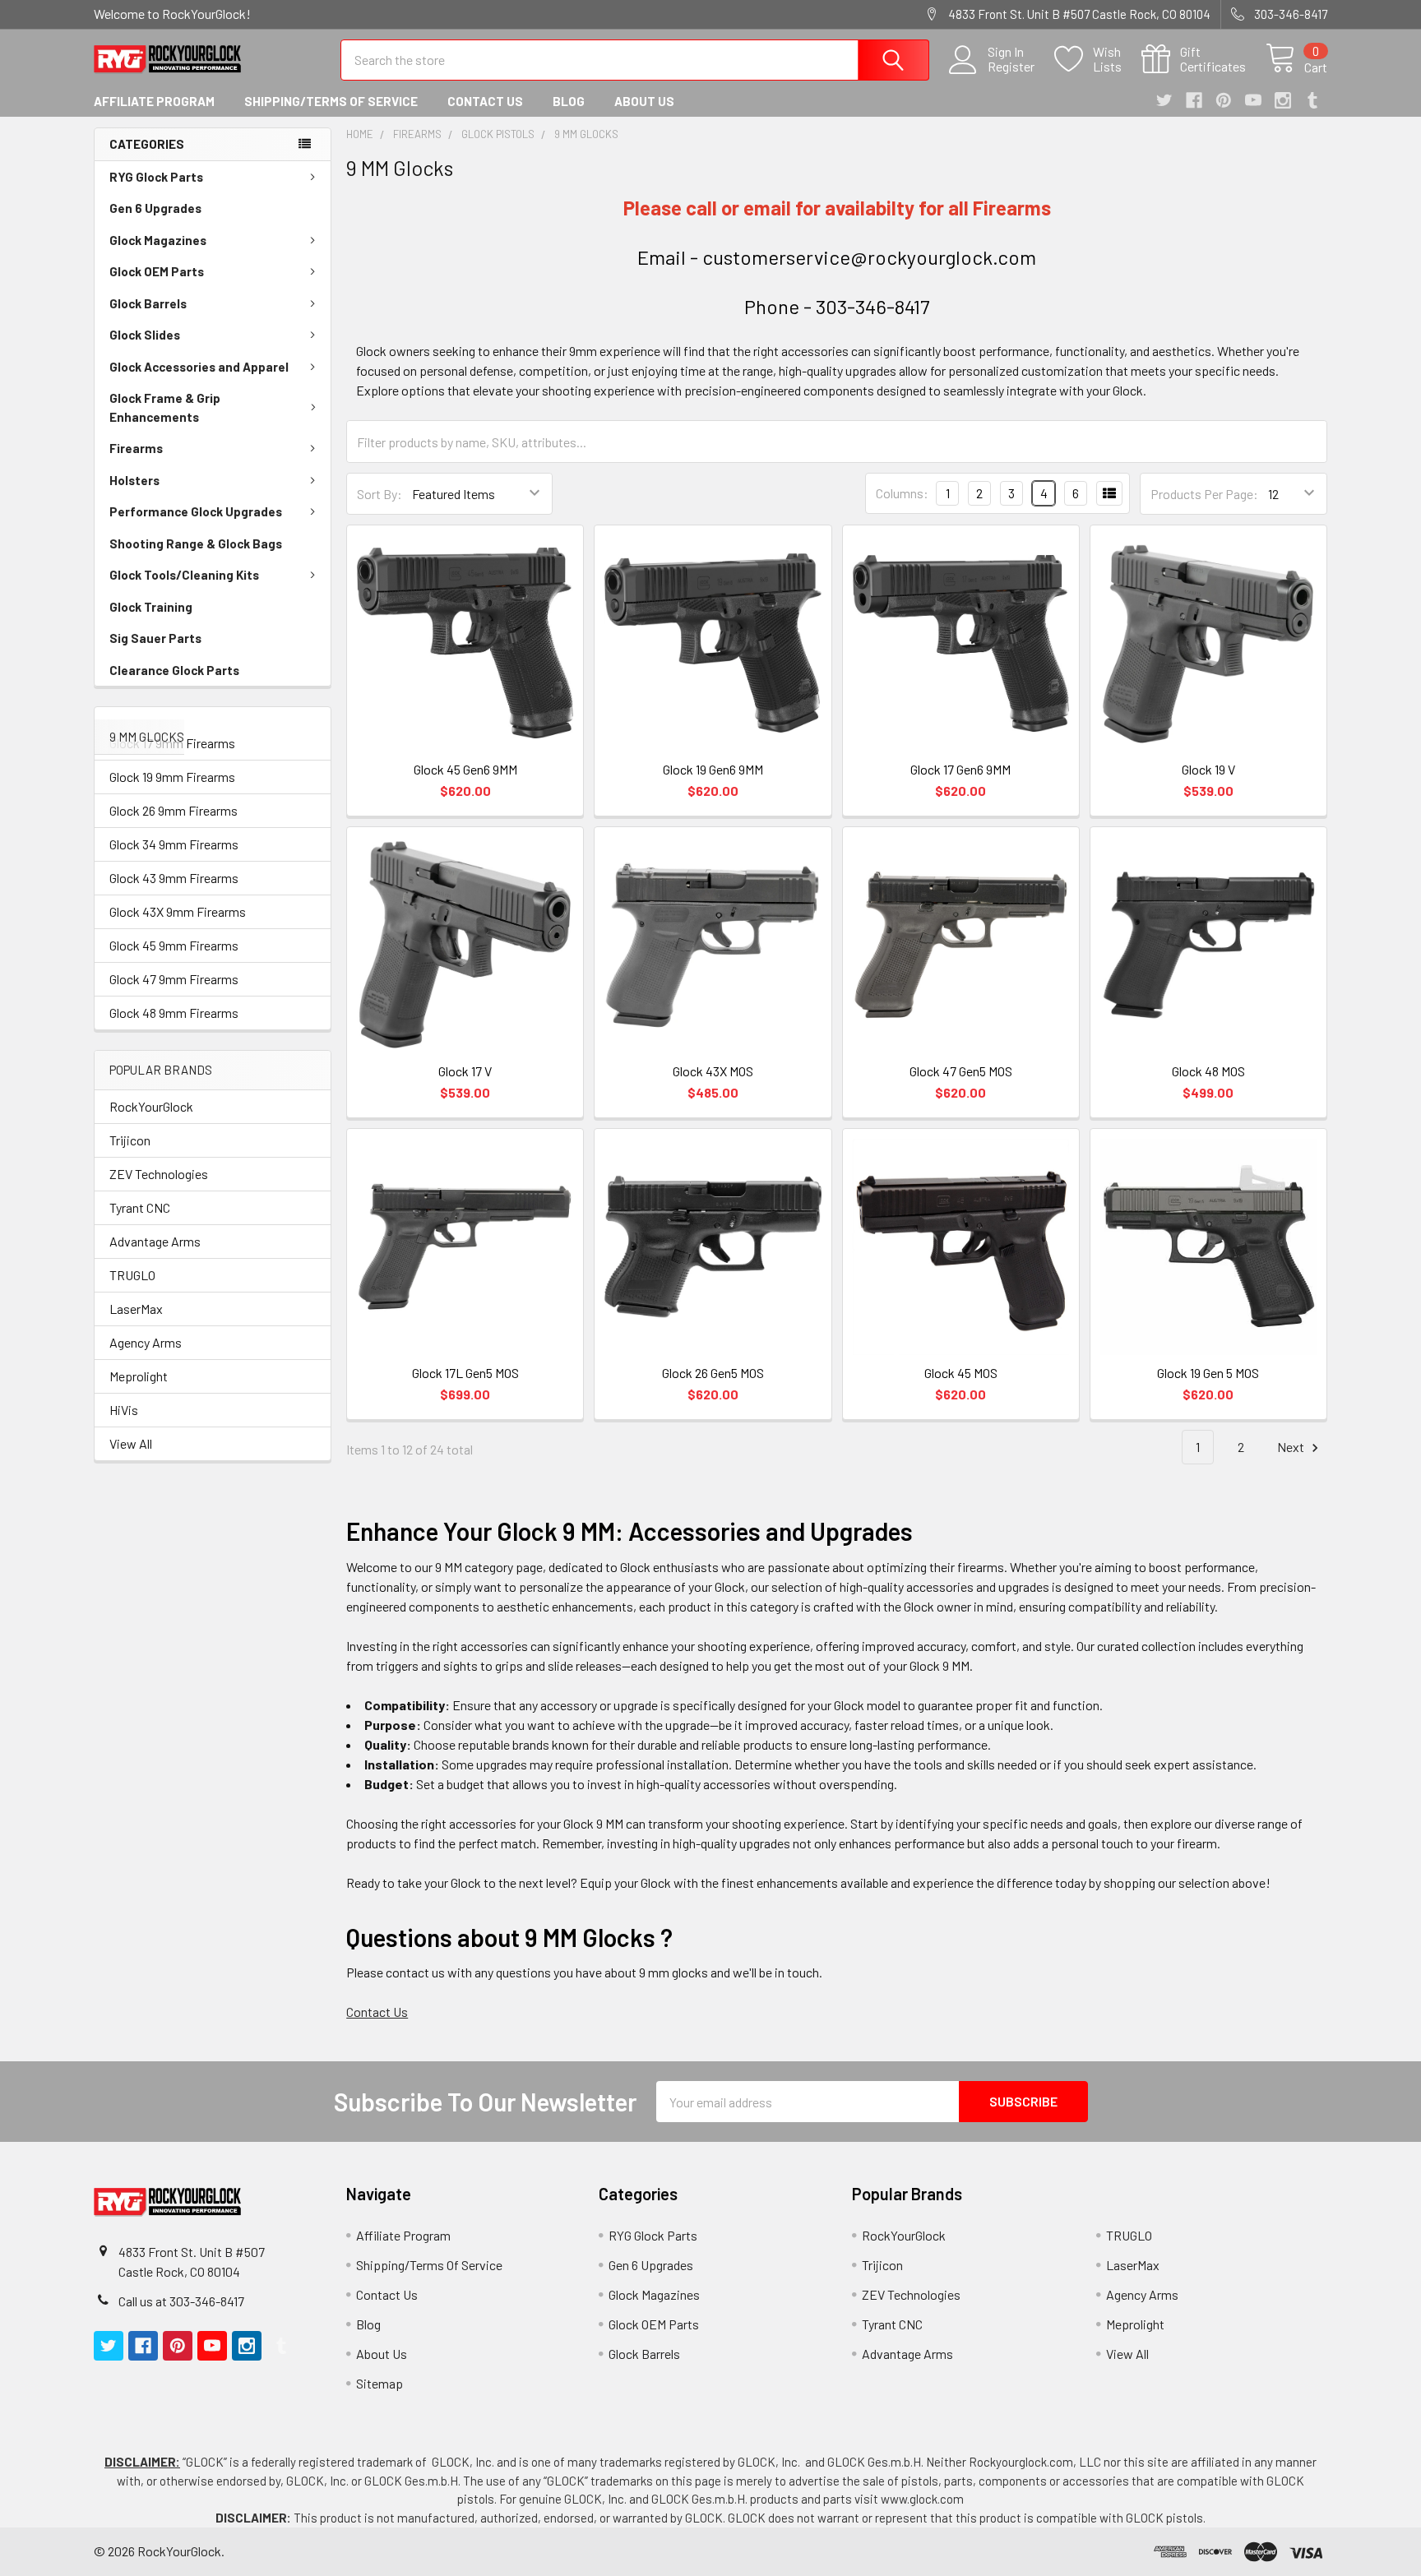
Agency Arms (146, 1342)
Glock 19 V (1208, 769)
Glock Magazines (158, 240)
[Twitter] (1164, 100)
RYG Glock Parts (156, 177)
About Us (644, 101)
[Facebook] (1194, 100)
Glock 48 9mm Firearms (174, 1013)
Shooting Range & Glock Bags (196, 543)
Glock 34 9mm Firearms (174, 844)
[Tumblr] (1312, 100)
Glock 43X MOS (713, 1071)
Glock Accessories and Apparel (199, 367)
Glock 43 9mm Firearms (174, 878)
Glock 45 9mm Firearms (174, 945)
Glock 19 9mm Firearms (172, 777)
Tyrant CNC (140, 1207)
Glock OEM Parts (157, 271)
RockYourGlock (151, 1106)
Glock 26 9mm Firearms (174, 810)
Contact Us (485, 101)
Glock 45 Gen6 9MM (465, 769)
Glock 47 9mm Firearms (174, 979)
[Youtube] (1253, 100)
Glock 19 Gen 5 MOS (1208, 1373)
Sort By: (380, 494)
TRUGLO (132, 1275)
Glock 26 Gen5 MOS (713, 1373)
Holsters (134, 480)
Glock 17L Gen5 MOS (465, 1373)
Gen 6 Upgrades (155, 208)
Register (1011, 67)
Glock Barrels (148, 303)
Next (1292, 1447)
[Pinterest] (1224, 100)
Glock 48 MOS (1208, 1071)
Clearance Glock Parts (174, 670)
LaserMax (136, 1309)
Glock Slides (145, 335)
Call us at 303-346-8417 (181, 2301)
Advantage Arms (155, 1241)
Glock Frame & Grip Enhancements (165, 407)
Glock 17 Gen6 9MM (960, 769)
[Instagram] (1283, 100)
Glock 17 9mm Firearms (172, 743)
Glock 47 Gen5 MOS (961, 1071)
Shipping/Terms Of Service (331, 101)
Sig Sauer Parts (155, 638)
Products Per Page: (1204, 494)
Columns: (902, 493)
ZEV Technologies (159, 1174)
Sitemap (380, 2383)
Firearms (136, 448)
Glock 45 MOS (961, 1373)
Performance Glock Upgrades (196, 511)
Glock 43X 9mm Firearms (178, 911)
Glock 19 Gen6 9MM (713, 769)
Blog (569, 101)
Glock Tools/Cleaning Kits (184, 575)
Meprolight (139, 1376)
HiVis (124, 1410)
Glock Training (151, 607)
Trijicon (130, 1140)
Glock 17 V (465, 1071)
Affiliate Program (154, 101)
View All (131, 1443)
